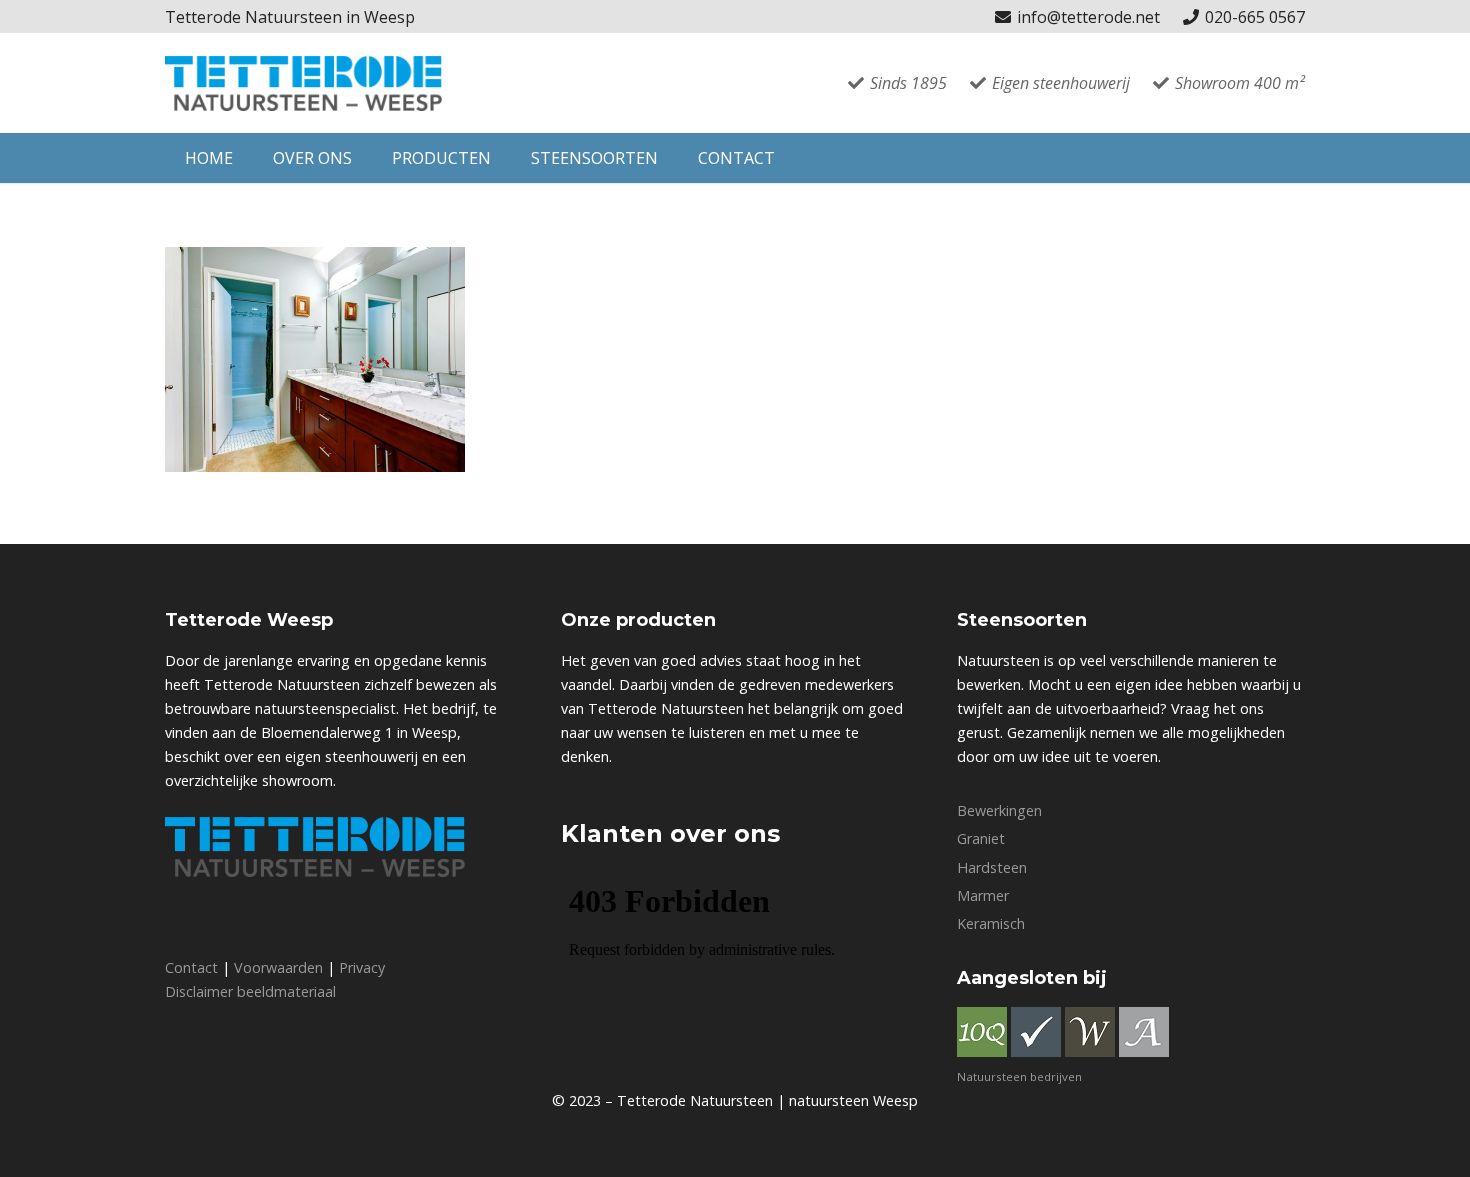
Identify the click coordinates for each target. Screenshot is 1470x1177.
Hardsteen (992, 867)
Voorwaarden (278, 967)
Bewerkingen (999, 810)
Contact (191, 967)
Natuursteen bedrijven (1019, 1076)
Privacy (362, 967)
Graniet (981, 838)
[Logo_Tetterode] (303, 83)
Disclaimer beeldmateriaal (250, 991)
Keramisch (991, 923)
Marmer (983, 895)
